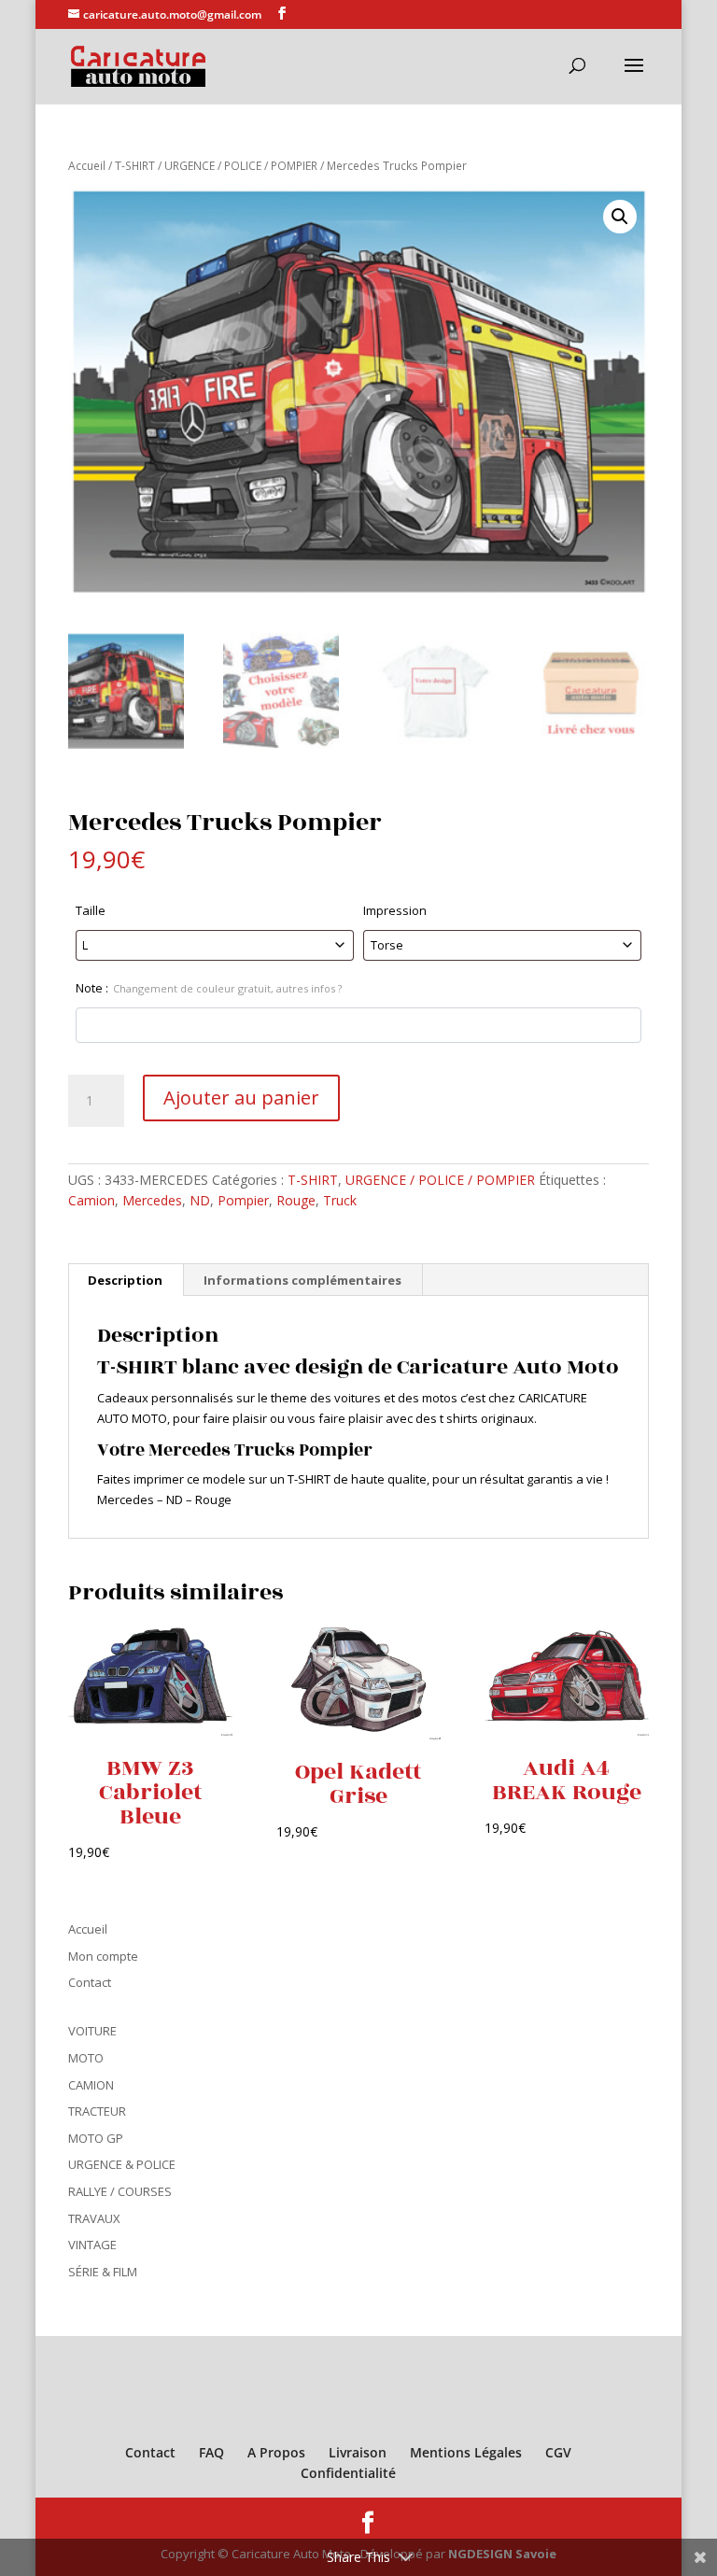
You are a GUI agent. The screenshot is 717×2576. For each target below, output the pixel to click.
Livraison (358, 2452)
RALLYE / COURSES (120, 2191)
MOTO (86, 2058)
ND (200, 1200)
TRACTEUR (97, 2111)
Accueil (87, 166)
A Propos (276, 2452)
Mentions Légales (466, 2452)
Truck (340, 1200)
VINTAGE (92, 2245)
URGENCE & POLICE (122, 2164)
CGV (558, 2452)
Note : (209, 988)
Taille (91, 910)
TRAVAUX (94, 2218)
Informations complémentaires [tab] (302, 1280)
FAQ (211, 2452)
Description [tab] (125, 1280)
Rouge (296, 1200)
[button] (620, 217)
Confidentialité (348, 2473)
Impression (395, 910)
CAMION (91, 2085)
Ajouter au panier (241, 1098)
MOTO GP (96, 2138)
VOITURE (92, 2031)
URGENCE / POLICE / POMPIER (241, 166)
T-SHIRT (135, 166)
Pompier (243, 1200)
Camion (91, 1200)
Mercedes (152, 1200)
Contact (90, 1982)
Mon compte (103, 1956)
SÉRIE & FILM (103, 2272)
